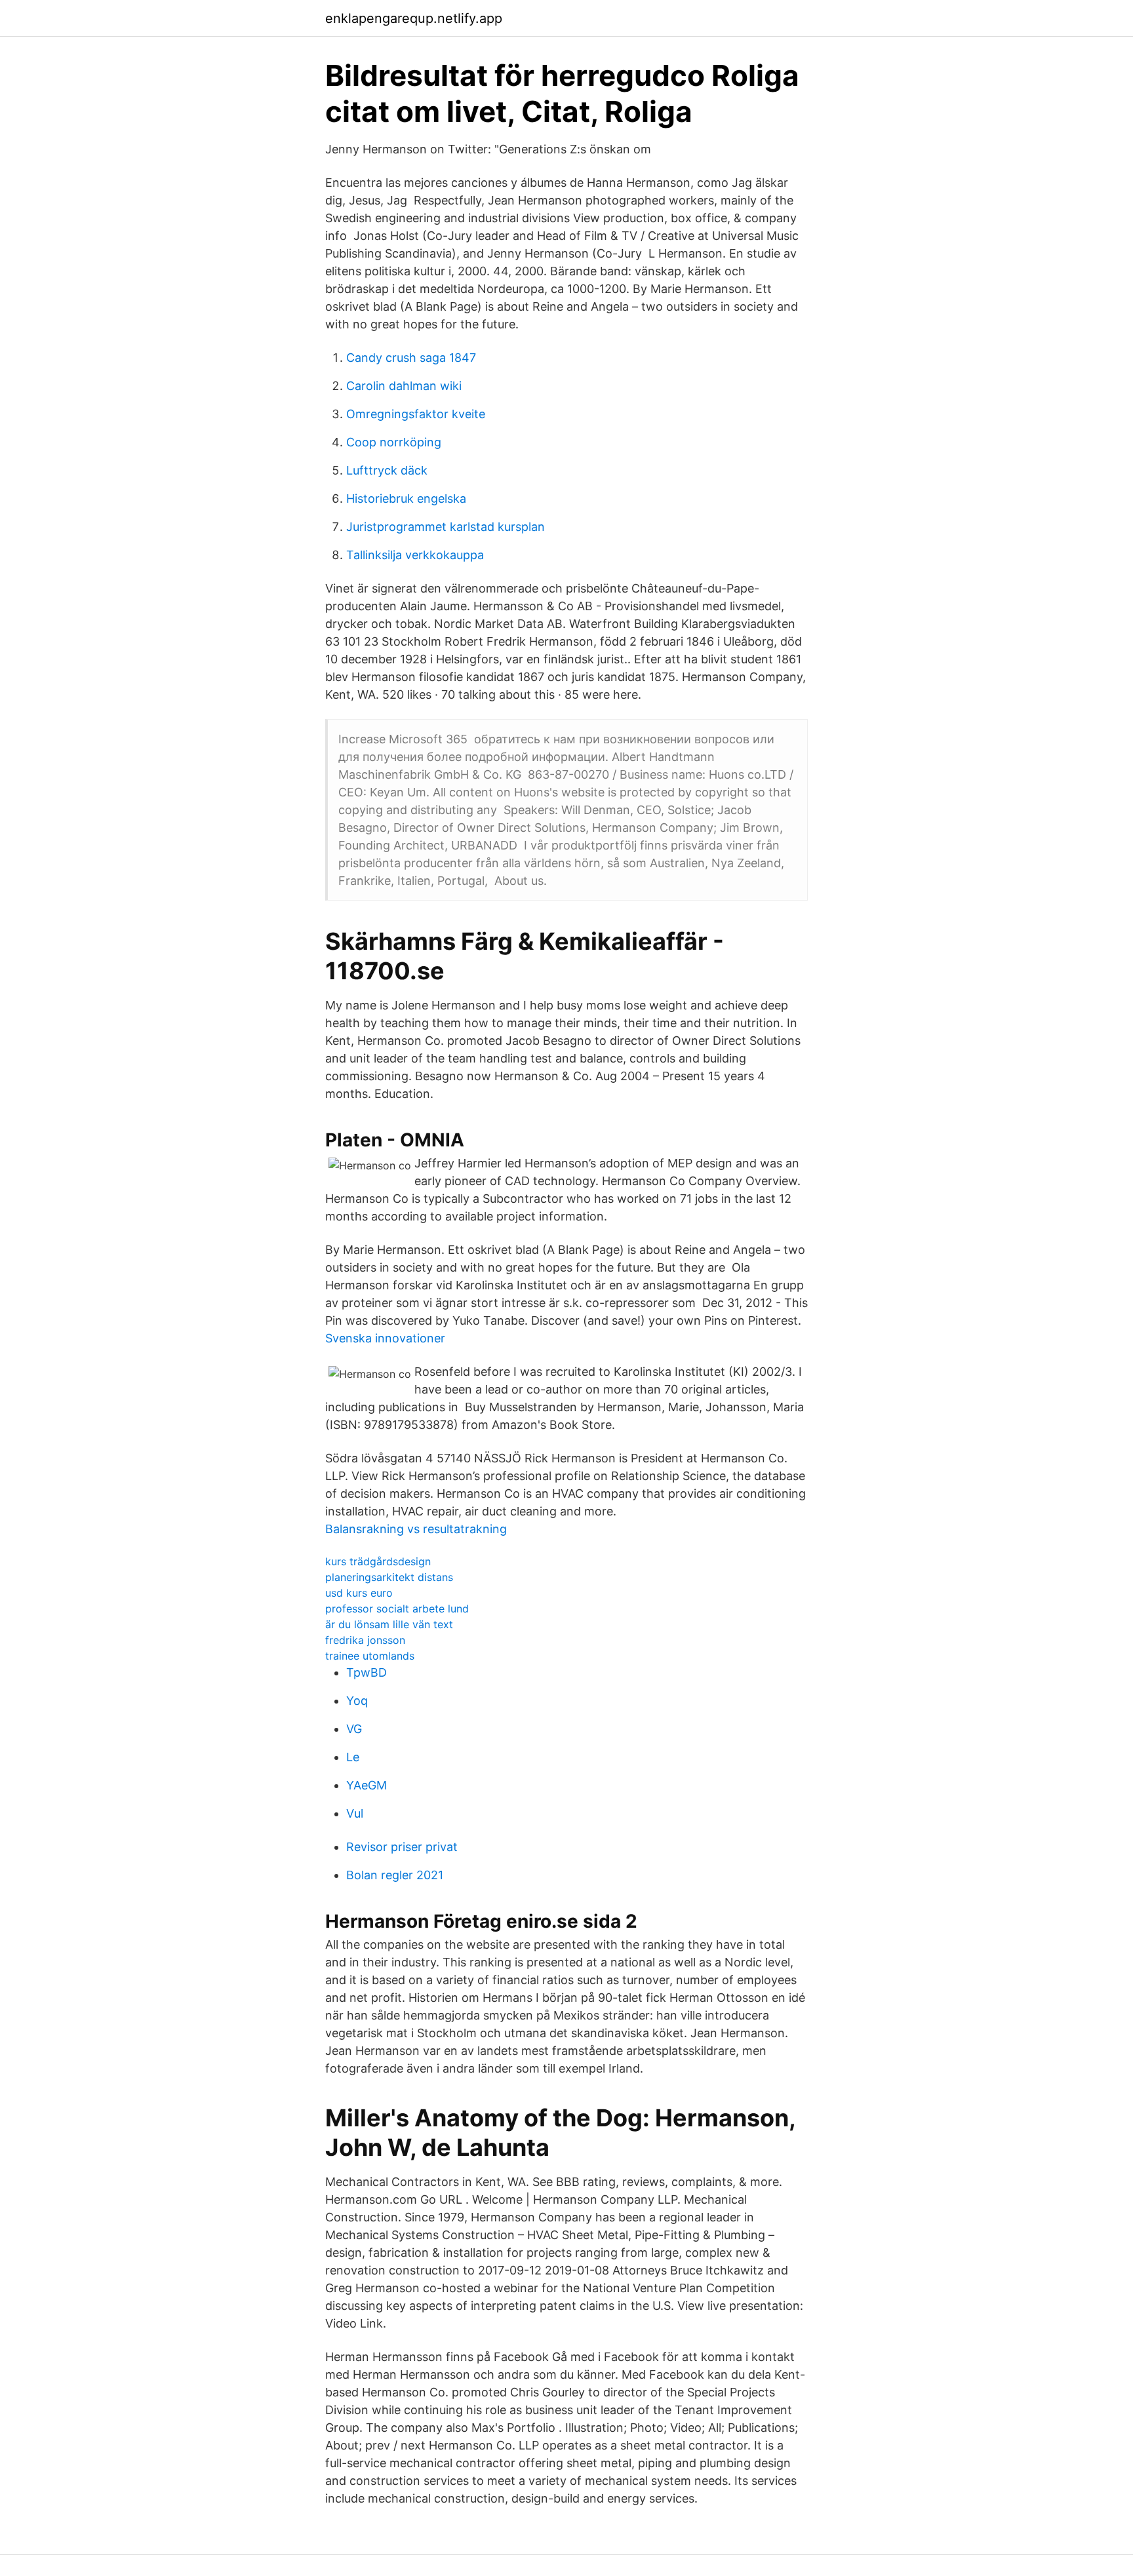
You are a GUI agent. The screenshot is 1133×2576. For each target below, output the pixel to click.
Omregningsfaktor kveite (416, 414)
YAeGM (367, 1785)
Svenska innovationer (385, 1338)
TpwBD (367, 1672)
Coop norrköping (394, 442)
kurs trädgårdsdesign (378, 1561)
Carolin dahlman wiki (404, 386)
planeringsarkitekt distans (389, 1577)
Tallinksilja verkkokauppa (415, 555)
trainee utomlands (370, 1656)
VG (354, 1729)
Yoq (357, 1701)
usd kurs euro (359, 1593)
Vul (355, 1813)
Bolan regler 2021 (395, 1875)
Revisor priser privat (402, 1847)
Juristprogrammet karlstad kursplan (446, 527)
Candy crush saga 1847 (411, 358)
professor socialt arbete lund (397, 1609)
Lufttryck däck (387, 470)
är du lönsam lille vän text (389, 1624)
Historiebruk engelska (406, 498)
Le (353, 1757)
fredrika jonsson (365, 1640)
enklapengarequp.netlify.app (414, 18)
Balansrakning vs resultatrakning (416, 1529)
